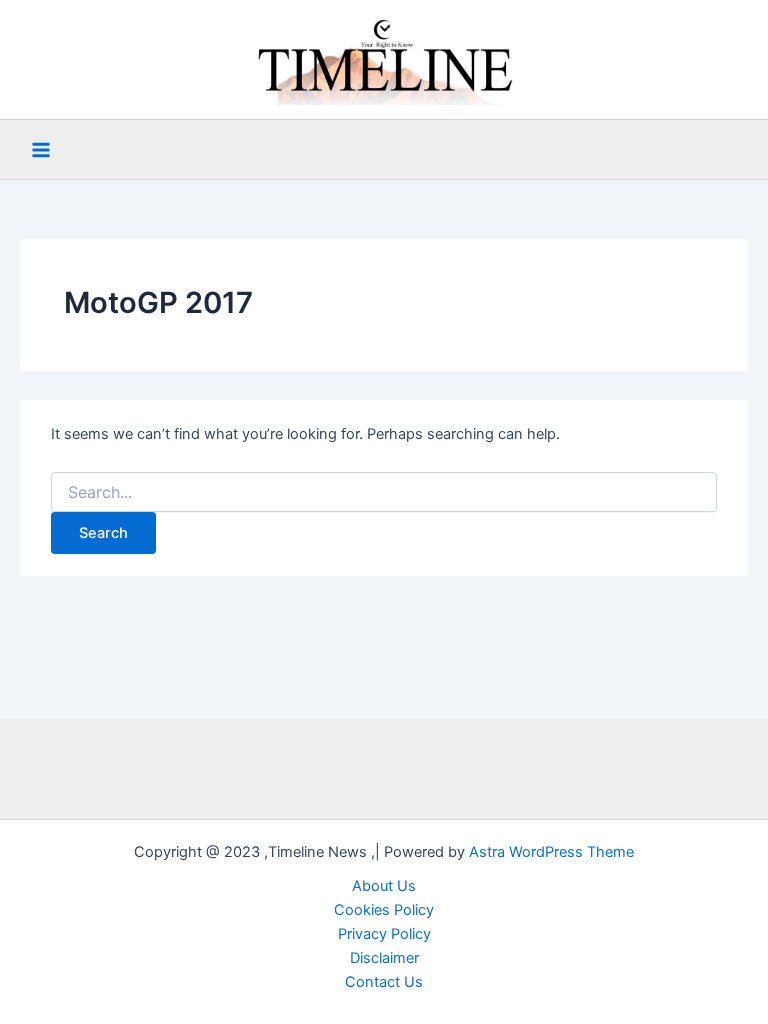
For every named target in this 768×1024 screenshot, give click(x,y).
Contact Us (384, 982)
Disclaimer (384, 958)
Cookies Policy (384, 910)
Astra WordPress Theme (551, 852)
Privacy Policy (384, 934)
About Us (384, 886)
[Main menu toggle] (41, 150)
